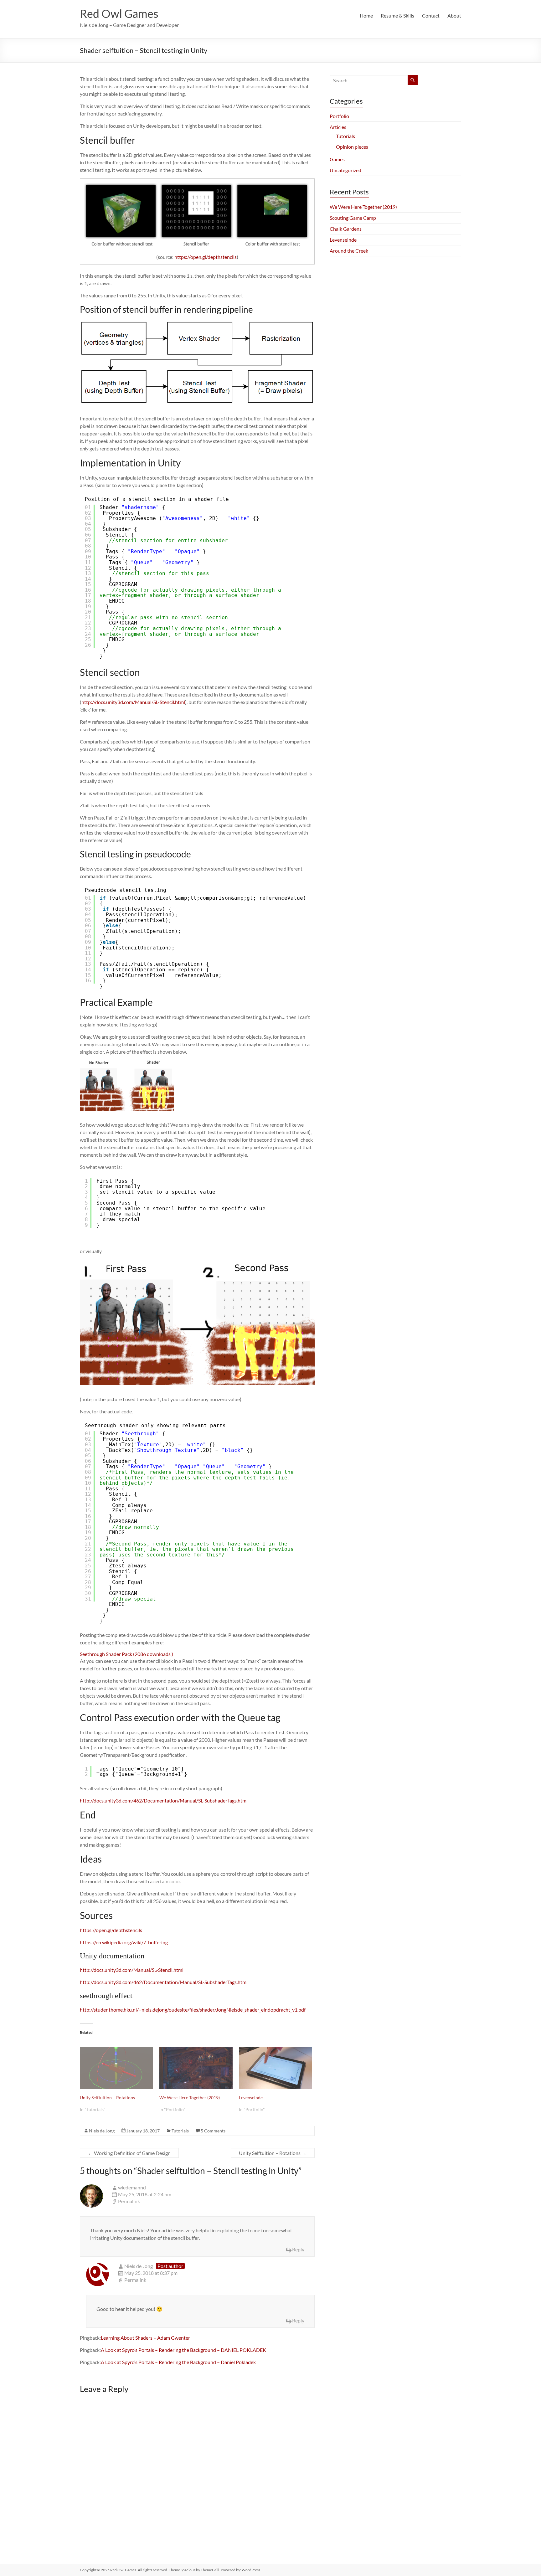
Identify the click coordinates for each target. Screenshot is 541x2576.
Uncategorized (345, 170)
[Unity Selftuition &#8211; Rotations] (116, 2068)
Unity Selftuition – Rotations (107, 2098)
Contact (431, 15)
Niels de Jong (102, 2131)
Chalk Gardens (346, 229)
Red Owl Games (119, 13)
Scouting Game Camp (353, 218)
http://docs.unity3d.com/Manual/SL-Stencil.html (133, 702)
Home (366, 15)
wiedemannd (132, 2187)
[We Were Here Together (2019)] (196, 2068)
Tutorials (180, 2131)
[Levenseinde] (276, 2068)
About (454, 15)
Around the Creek (349, 251)
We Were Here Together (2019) (190, 2098)
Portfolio (339, 116)
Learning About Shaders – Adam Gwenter (145, 2338)
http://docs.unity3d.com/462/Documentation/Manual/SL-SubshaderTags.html (164, 1800)
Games (337, 159)
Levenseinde (251, 2098)
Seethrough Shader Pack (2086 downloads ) (126, 1654)
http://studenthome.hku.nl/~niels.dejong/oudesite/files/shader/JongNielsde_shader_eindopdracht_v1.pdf (193, 2010)
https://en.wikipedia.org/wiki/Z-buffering (124, 1942)
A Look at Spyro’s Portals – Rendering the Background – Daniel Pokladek (178, 2362)
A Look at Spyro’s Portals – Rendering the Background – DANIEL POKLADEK (183, 2350)
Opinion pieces (352, 147)
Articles (338, 127)
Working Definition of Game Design (129, 2153)
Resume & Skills (397, 15)
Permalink (129, 2201)
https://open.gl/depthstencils (206, 257)
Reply (298, 2249)
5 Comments (213, 2131)
